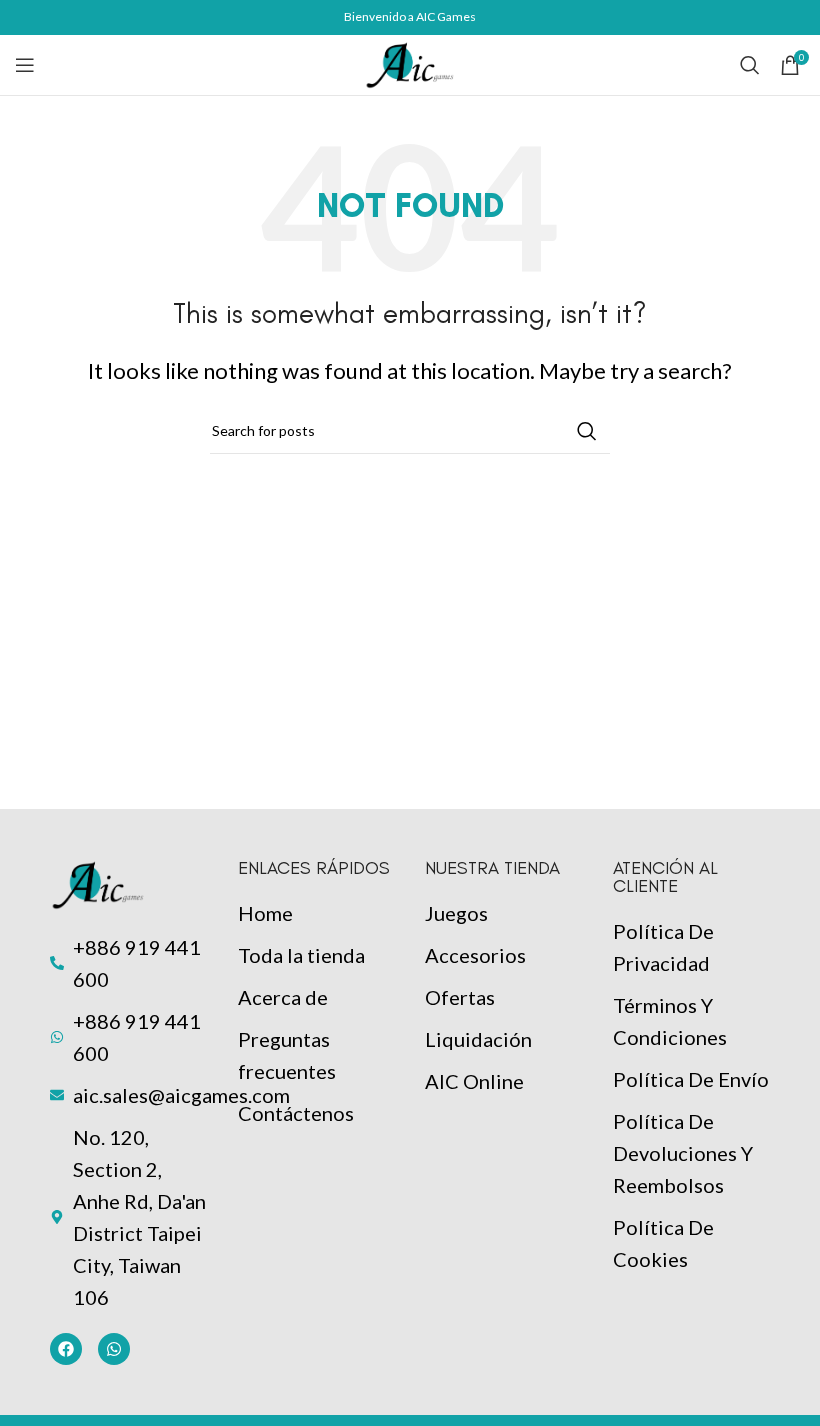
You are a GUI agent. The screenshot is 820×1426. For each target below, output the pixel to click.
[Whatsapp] (114, 1349)
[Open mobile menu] (25, 65)
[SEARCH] (587, 431)
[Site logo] (410, 62)
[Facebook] (66, 1349)
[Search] (750, 65)
